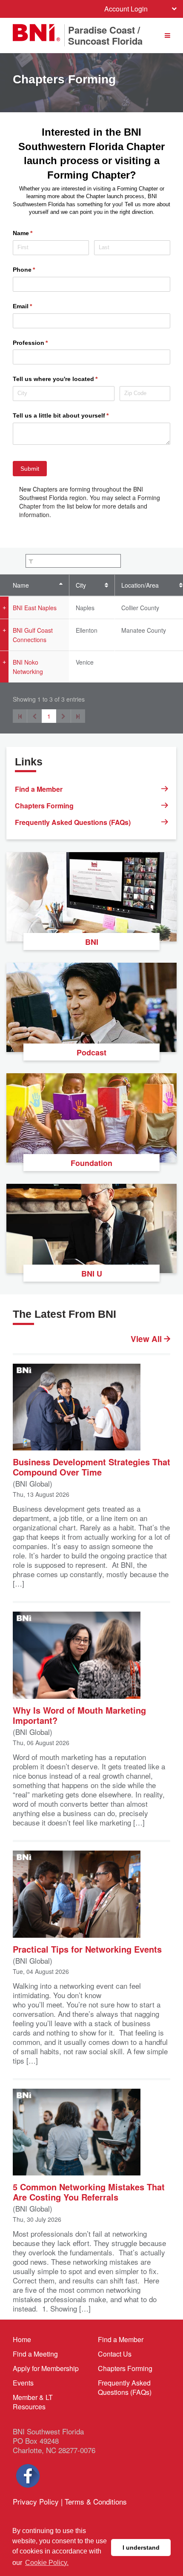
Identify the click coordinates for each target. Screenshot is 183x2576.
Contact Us (115, 2354)
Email (35, 306)
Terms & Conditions (96, 2501)
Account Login (126, 9)
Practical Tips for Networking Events (87, 1949)
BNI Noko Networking (28, 667)
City (81, 585)
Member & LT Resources (33, 2402)
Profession (43, 343)
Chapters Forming (44, 806)
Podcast (91, 1052)
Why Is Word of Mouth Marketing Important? (79, 1715)
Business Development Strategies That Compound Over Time (91, 1466)
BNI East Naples (35, 608)
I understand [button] (141, 2548)
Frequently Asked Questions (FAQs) (73, 822)
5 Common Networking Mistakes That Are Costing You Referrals (89, 2191)
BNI (92, 942)
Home (22, 2339)
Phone (36, 270)
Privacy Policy (36, 2501)
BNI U (92, 1274)
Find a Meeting (35, 2354)
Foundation (91, 1163)
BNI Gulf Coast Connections (33, 635)
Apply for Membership (46, 2368)
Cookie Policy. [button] (47, 2563)
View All (147, 1339)
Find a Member (39, 789)
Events (23, 2383)
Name (21, 585)
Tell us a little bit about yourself (73, 415)
